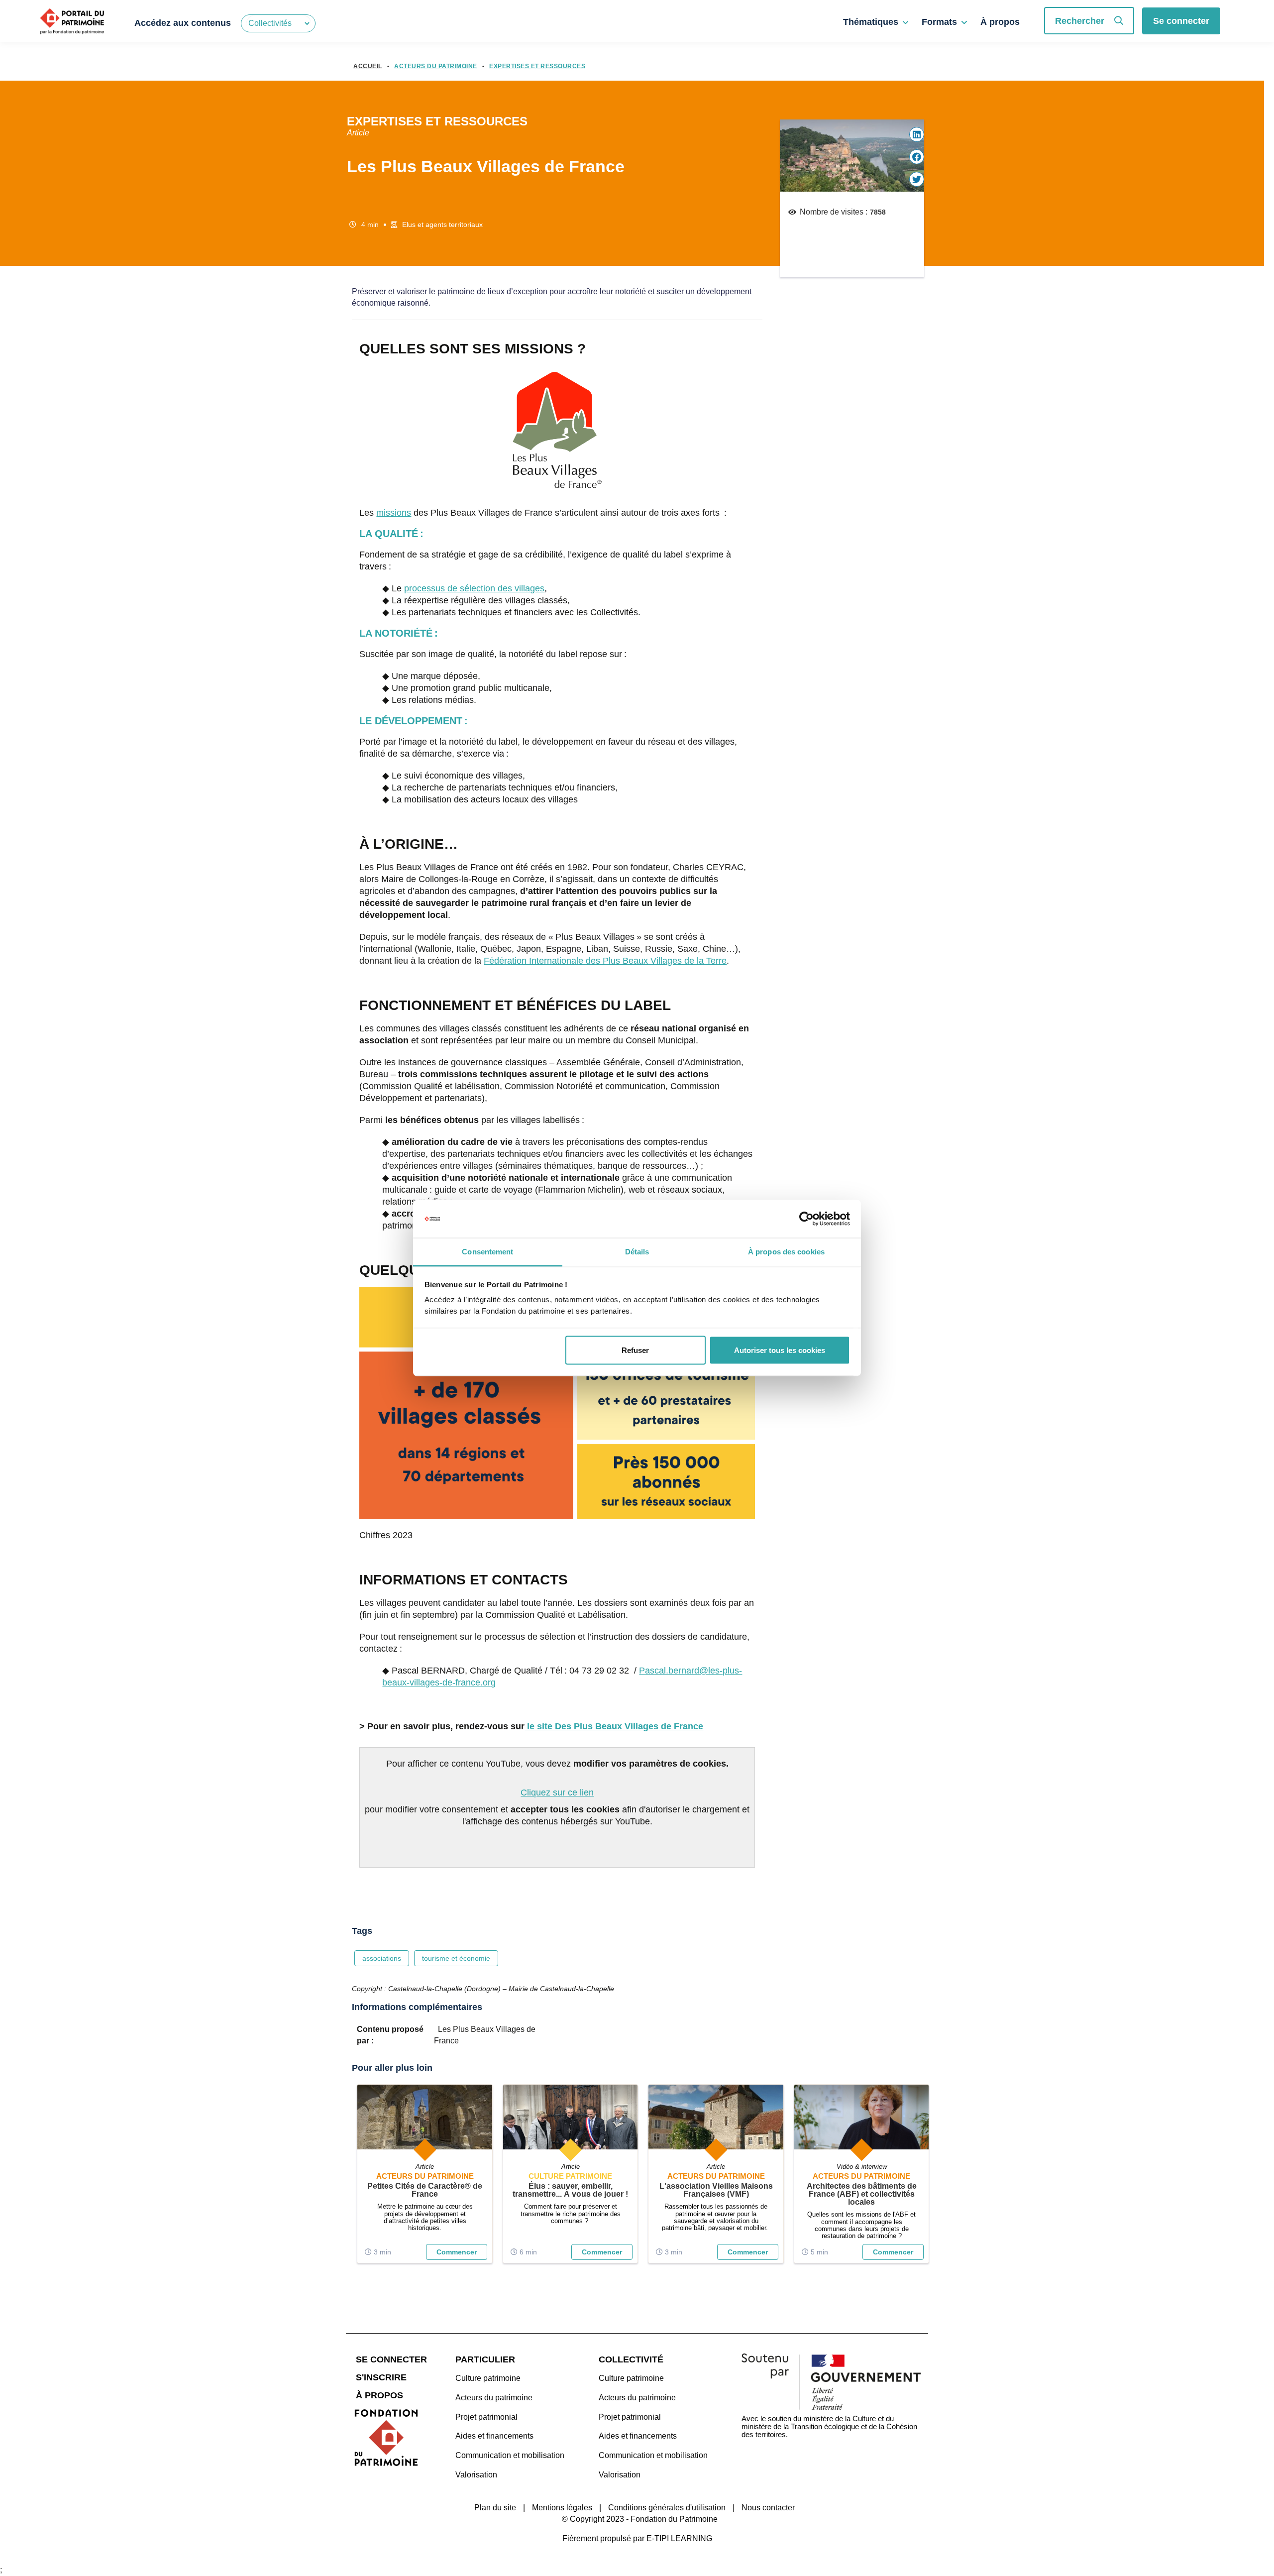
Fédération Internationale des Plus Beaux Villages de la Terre (605, 961)
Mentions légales (562, 2508)
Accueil (368, 66)
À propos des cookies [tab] (786, 1252)
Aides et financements (494, 2436)
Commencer (457, 2252)
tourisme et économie (456, 1958)
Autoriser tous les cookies (780, 1350)
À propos (1000, 22)
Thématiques (871, 22)
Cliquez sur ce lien (557, 1792)
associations (382, 1958)
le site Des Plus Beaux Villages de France (614, 1726)
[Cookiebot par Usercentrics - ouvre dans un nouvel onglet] (806, 1219)
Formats (939, 22)
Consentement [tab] (487, 1252)
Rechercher (1080, 21)
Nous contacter (768, 2508)
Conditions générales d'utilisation (667, 2508)
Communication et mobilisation (510, 2455)
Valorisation (476, 2475)
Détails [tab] (637, 1252)
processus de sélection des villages (474, 588)
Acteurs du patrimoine (494, 2398)
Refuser (635, 1350)
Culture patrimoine (488, 2378)
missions (394, 513)
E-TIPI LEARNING (679, 2538)
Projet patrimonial (486, 2417)
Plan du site (495, 2508)
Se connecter (1181, 21)
